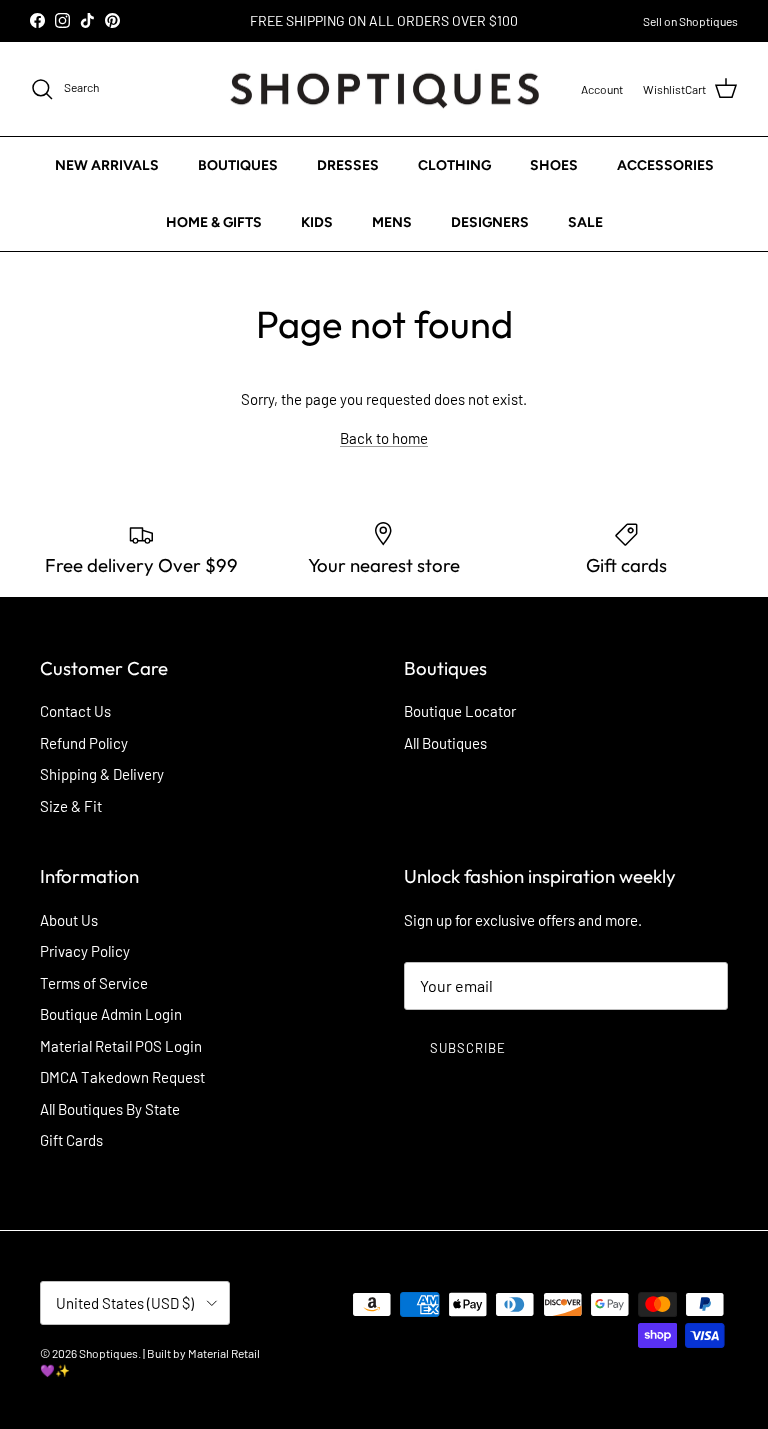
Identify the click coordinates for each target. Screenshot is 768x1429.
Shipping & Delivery (102, 774)
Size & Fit (71, 806)
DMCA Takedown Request (122, 1077)
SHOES (554, 165)
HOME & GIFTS (214, 222)
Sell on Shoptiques (690, 21)
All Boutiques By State (110, 1109)
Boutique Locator (460, 711)
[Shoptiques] (384, 89)
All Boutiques (445, 743)
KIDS (317, 222)
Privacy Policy (85, 951)
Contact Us (75, 711)
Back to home (384, 438)
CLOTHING (454, 165)
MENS (392, 222)
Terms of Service (94, 983)
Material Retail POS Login (121, 1046)
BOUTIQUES (238, 165)
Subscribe (468, 1048)
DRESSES (348, 165)
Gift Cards (71, 1140)
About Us (69, 920)
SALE (585, 222)
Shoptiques (108, 1353)
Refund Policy (84, 743)
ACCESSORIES (665, 165)
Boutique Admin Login (111, 1014)
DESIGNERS (490, 222)
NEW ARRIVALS (107, 165)
